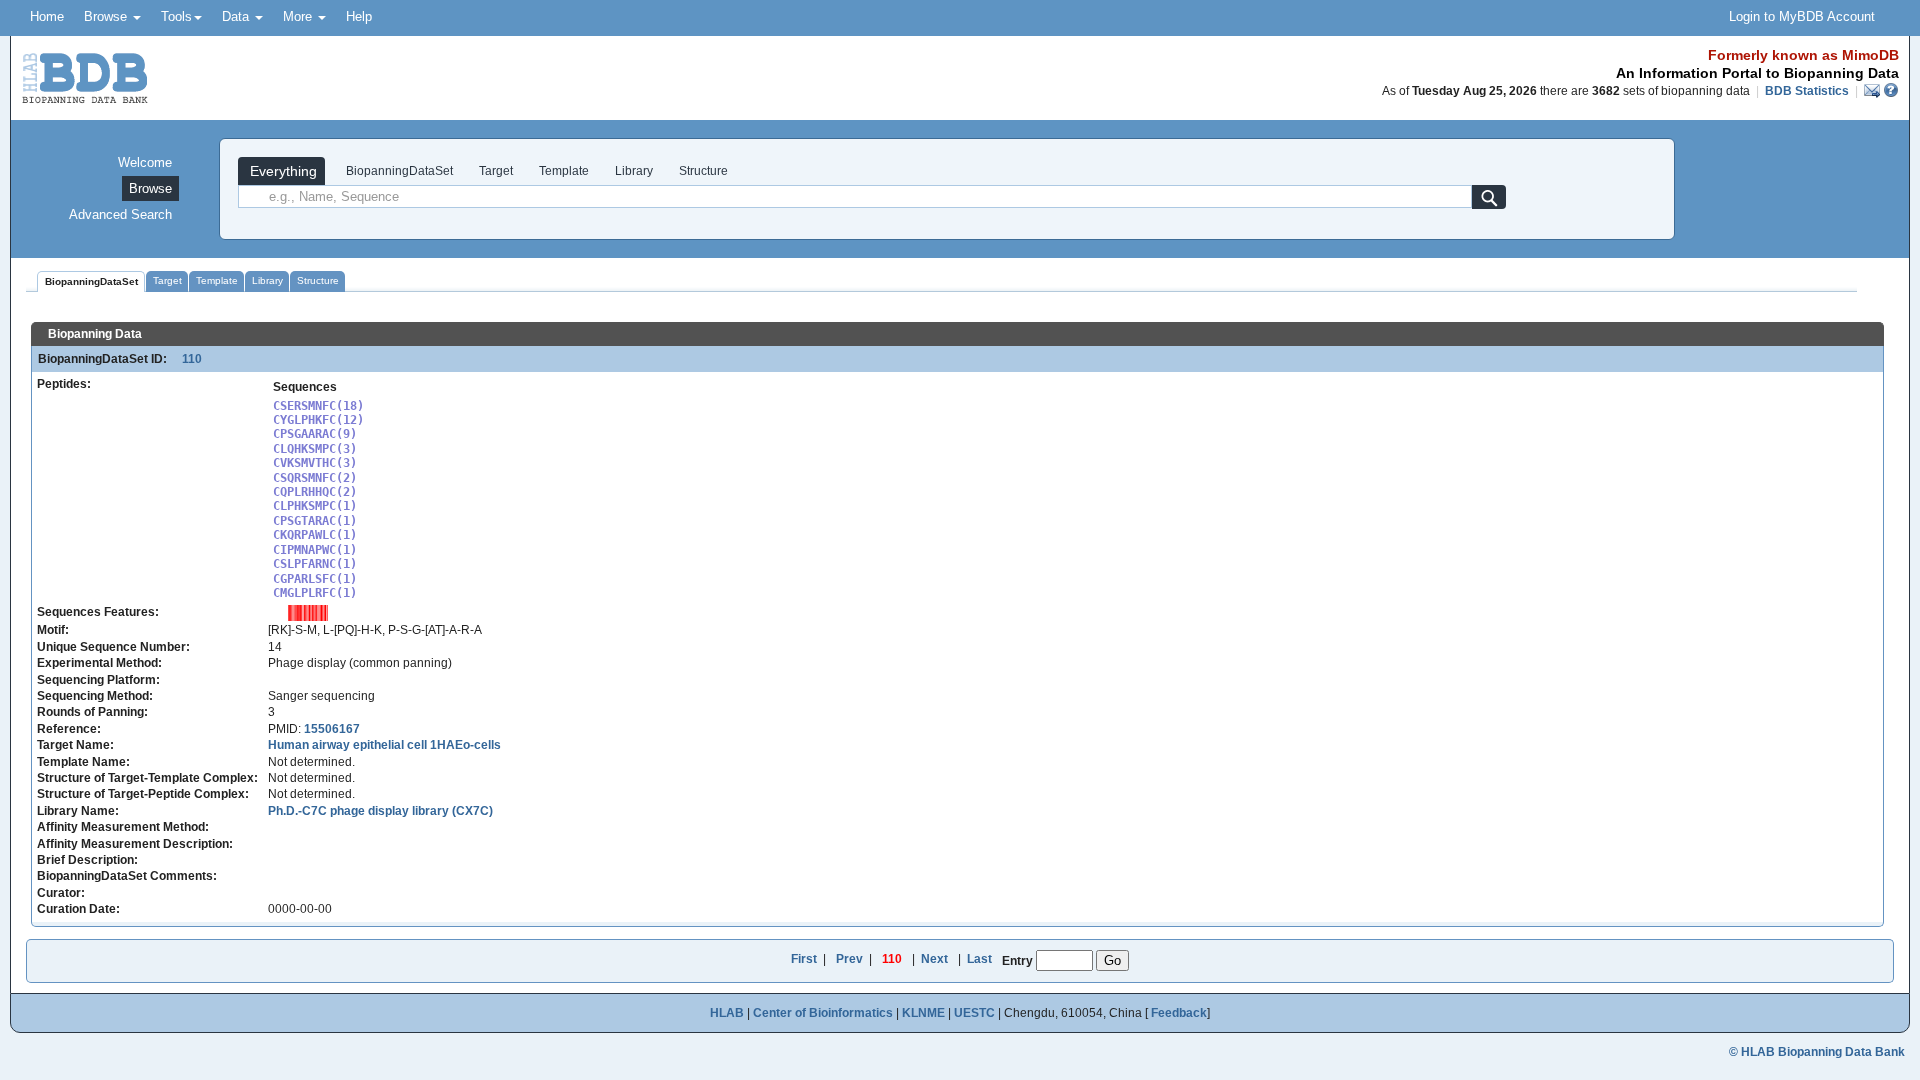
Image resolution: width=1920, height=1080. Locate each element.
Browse (107, 16)
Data (237, 16)
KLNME (923, 1013)
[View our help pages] (1891, 91)
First (804, 959)
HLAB (727, 1013)
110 (186, 359)
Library (634, 171)
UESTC (974, 1013)
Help (359, 16)
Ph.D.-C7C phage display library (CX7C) (380, 811)
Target (496, 171)
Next (934, 959)
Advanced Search (120, 214)
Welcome (145, 162)
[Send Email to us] (1873, 91)
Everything (281, 171)
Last (979, 959)
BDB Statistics (1807, 91)
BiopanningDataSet (398, 171)
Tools (176, 16)
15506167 (332, 729)
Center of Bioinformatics (823, 1013)
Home (47, 16)
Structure (703, 171)
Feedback (1179, 1013)
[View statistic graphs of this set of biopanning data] (308, 612)
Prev (849, 959)
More (299, 16)
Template (564, 171)
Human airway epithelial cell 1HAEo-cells (384, 745)
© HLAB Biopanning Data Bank (1817, 1052)
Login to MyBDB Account (1802, 16)
